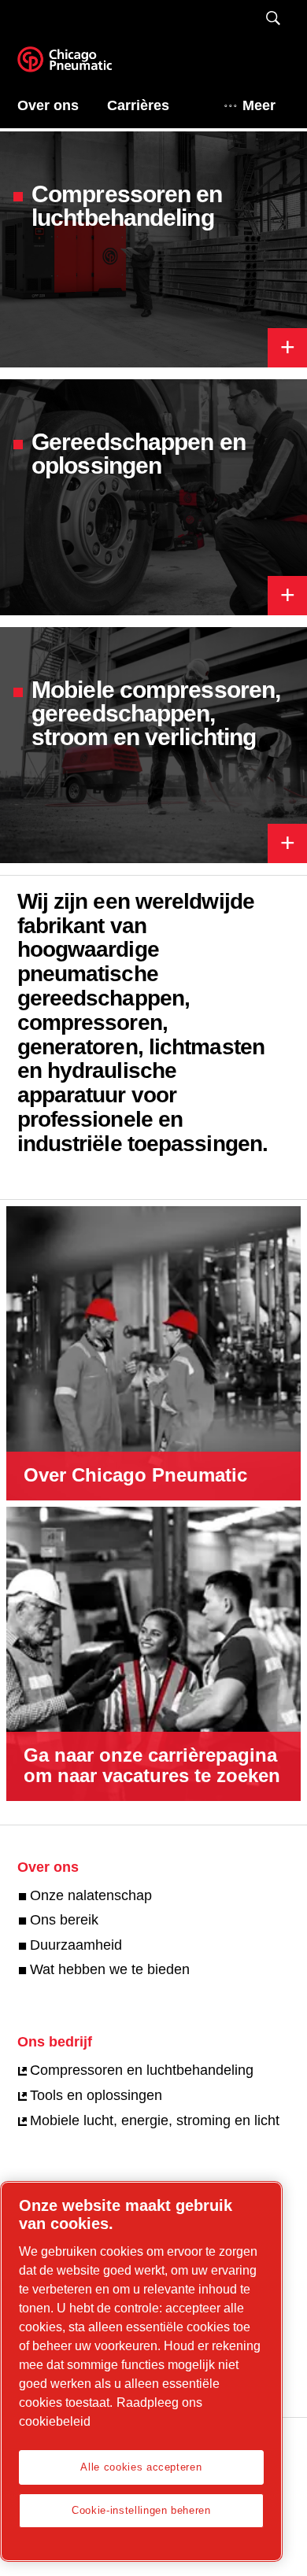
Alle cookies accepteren (141, 2467)
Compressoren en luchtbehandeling (142, 2070)
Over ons (48, 105)
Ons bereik (64, 1920)
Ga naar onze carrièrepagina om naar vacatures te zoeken (152, 1765)
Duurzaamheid (76, 1945)
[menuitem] (62, 105)
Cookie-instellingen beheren (141, 2510)
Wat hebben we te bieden (110, 1969)
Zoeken (273, 18)
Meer (259, 105)
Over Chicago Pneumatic (135, 1475)
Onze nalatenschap (91, 1895)
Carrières (138, 105)
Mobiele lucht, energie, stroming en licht (155, 2120)
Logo (84, 65)
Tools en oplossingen (96, 2095)
